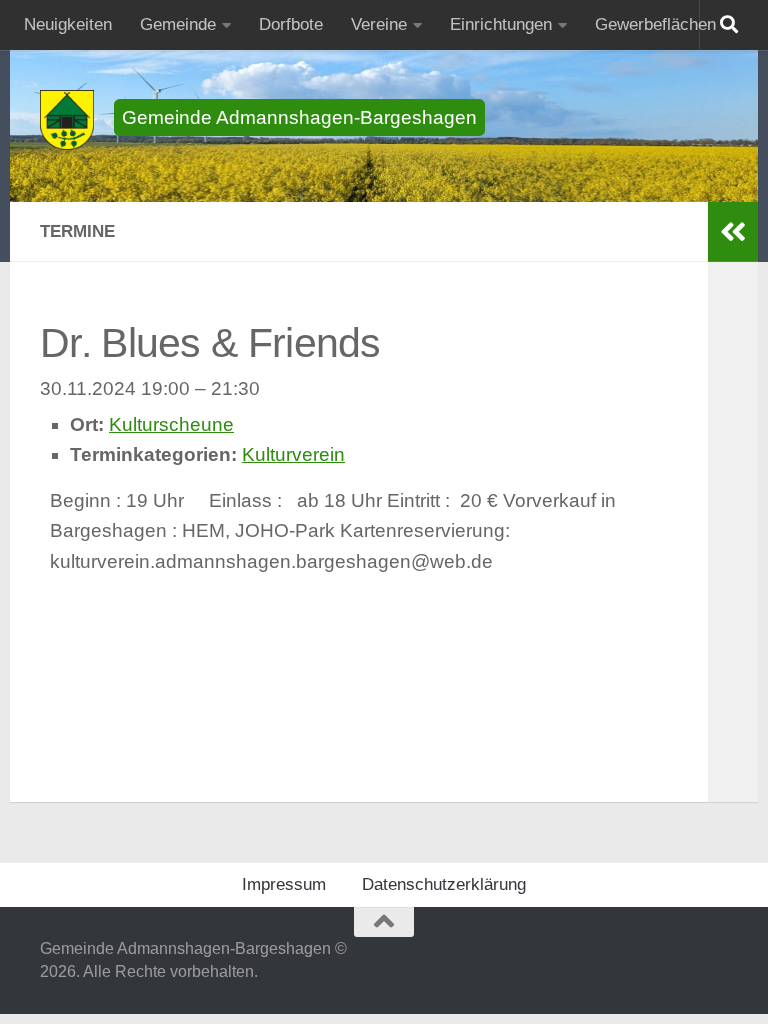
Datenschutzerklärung (444, 884)
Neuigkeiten (68, 24)
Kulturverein (293, 454)
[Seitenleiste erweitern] (733, 232)
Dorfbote (291, 24)
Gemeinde (178, 24)
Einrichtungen (501, 24)
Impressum (284, 884)
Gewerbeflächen (655, 24)
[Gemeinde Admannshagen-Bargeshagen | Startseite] (67, 120)
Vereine (379, 24)
